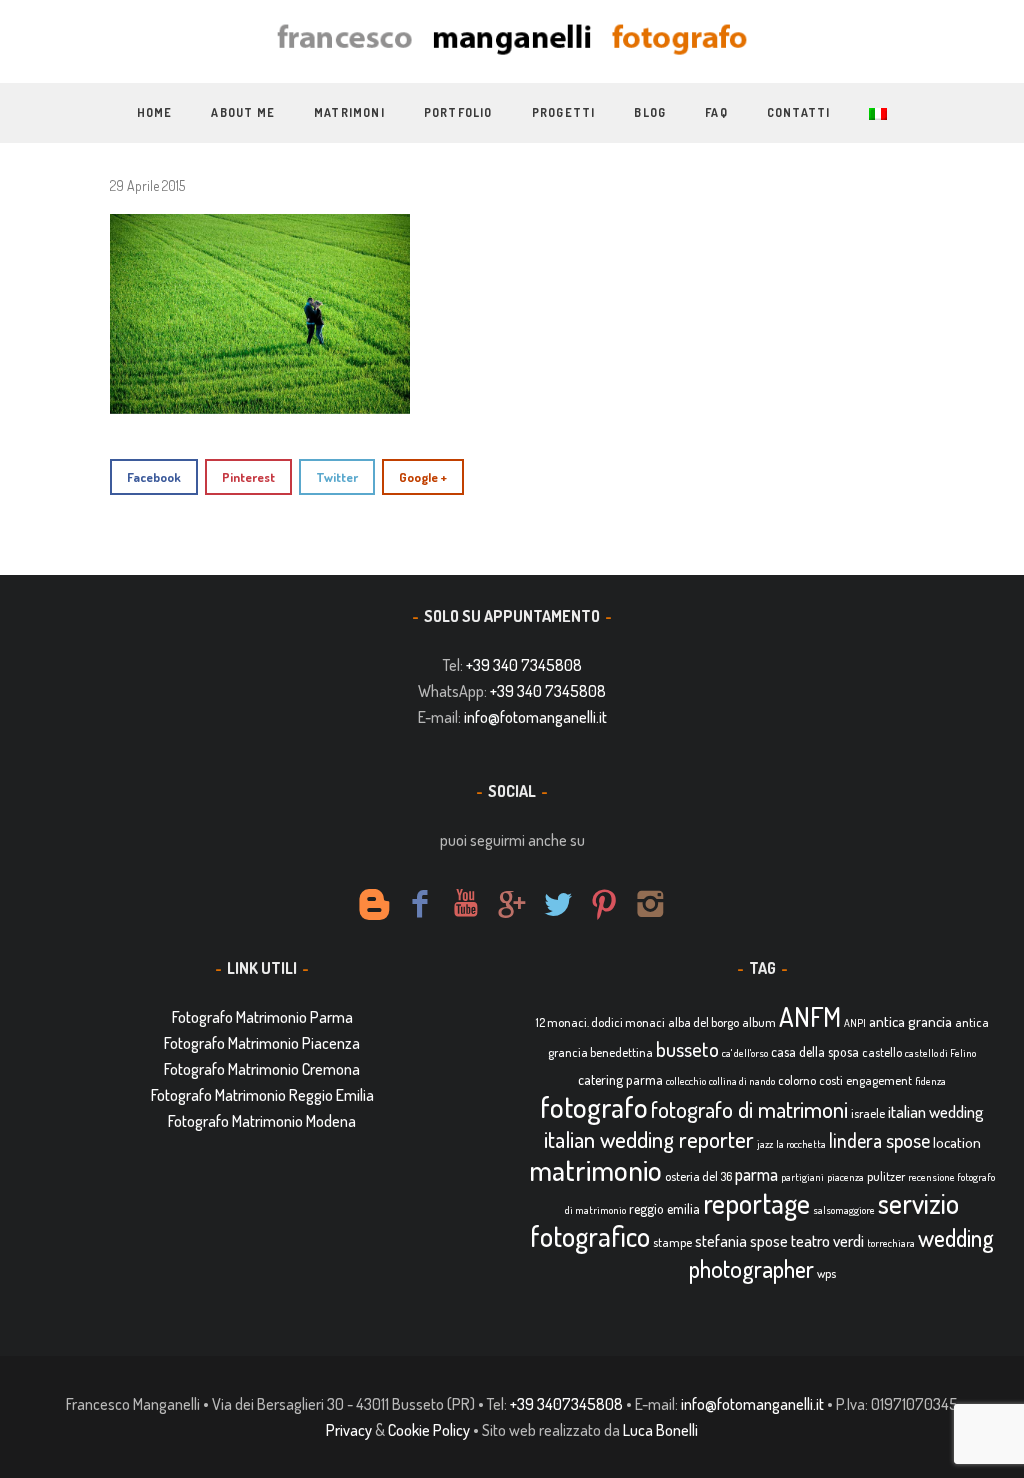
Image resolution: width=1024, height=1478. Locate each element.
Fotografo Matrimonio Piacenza (262, 1043)
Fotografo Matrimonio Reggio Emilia (262, 1095)
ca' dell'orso (745, 1053)
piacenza (845, 1177)
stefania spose (741, 1241)
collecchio (686, 1081)
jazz (765, 1144)
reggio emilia (664, 1208)
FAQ (716, 112)
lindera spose (879, 1140)
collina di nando (742, 1081)
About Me (243, 112)
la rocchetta (801, 1144)
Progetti (564, 112)
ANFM (810, 1016)
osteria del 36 (698, 1176)
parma (756, 1174)
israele (868, 1113)
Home (155, 112)
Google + (423, 477)
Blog (650, 112)
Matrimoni (349, 112)
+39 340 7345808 (524, 665)
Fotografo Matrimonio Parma (262, 1017)
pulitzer (886, 1176)
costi (831, 1080)
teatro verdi (827, 1240)
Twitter (337, 477)
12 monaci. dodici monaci (600, 1022)
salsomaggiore (844, 1210)
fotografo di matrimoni (749, 1109)
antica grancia (910, 1021)
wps (826, 1273)
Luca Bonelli (660, 1430)
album (759, 1022)
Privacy (349, 1430)
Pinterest (248, 477)
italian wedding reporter (649, 1138)
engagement (879, 1080)
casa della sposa (815, 1051)
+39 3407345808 (566, 1404)
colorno (797, 1080)
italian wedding (936, 1111)
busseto (687, 1049)
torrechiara (891, 1243)
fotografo (594, 1106)
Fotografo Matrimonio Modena (262, 1121)
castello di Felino (940, 1053)
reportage (756, 1203)
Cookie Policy (429, 1430)
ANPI (855, 1023)
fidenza (930, 1081)
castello (882, 1052)
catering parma (620, 1079)
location (957, 1142)
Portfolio (458, 112)
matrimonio (595, 1169)
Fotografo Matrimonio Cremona (262, 1069)
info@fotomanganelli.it (535, 717)
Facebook (154, 477)
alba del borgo (703, 1022)
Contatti (799, 112)
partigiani (802, 1177)
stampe (672, 1242)
